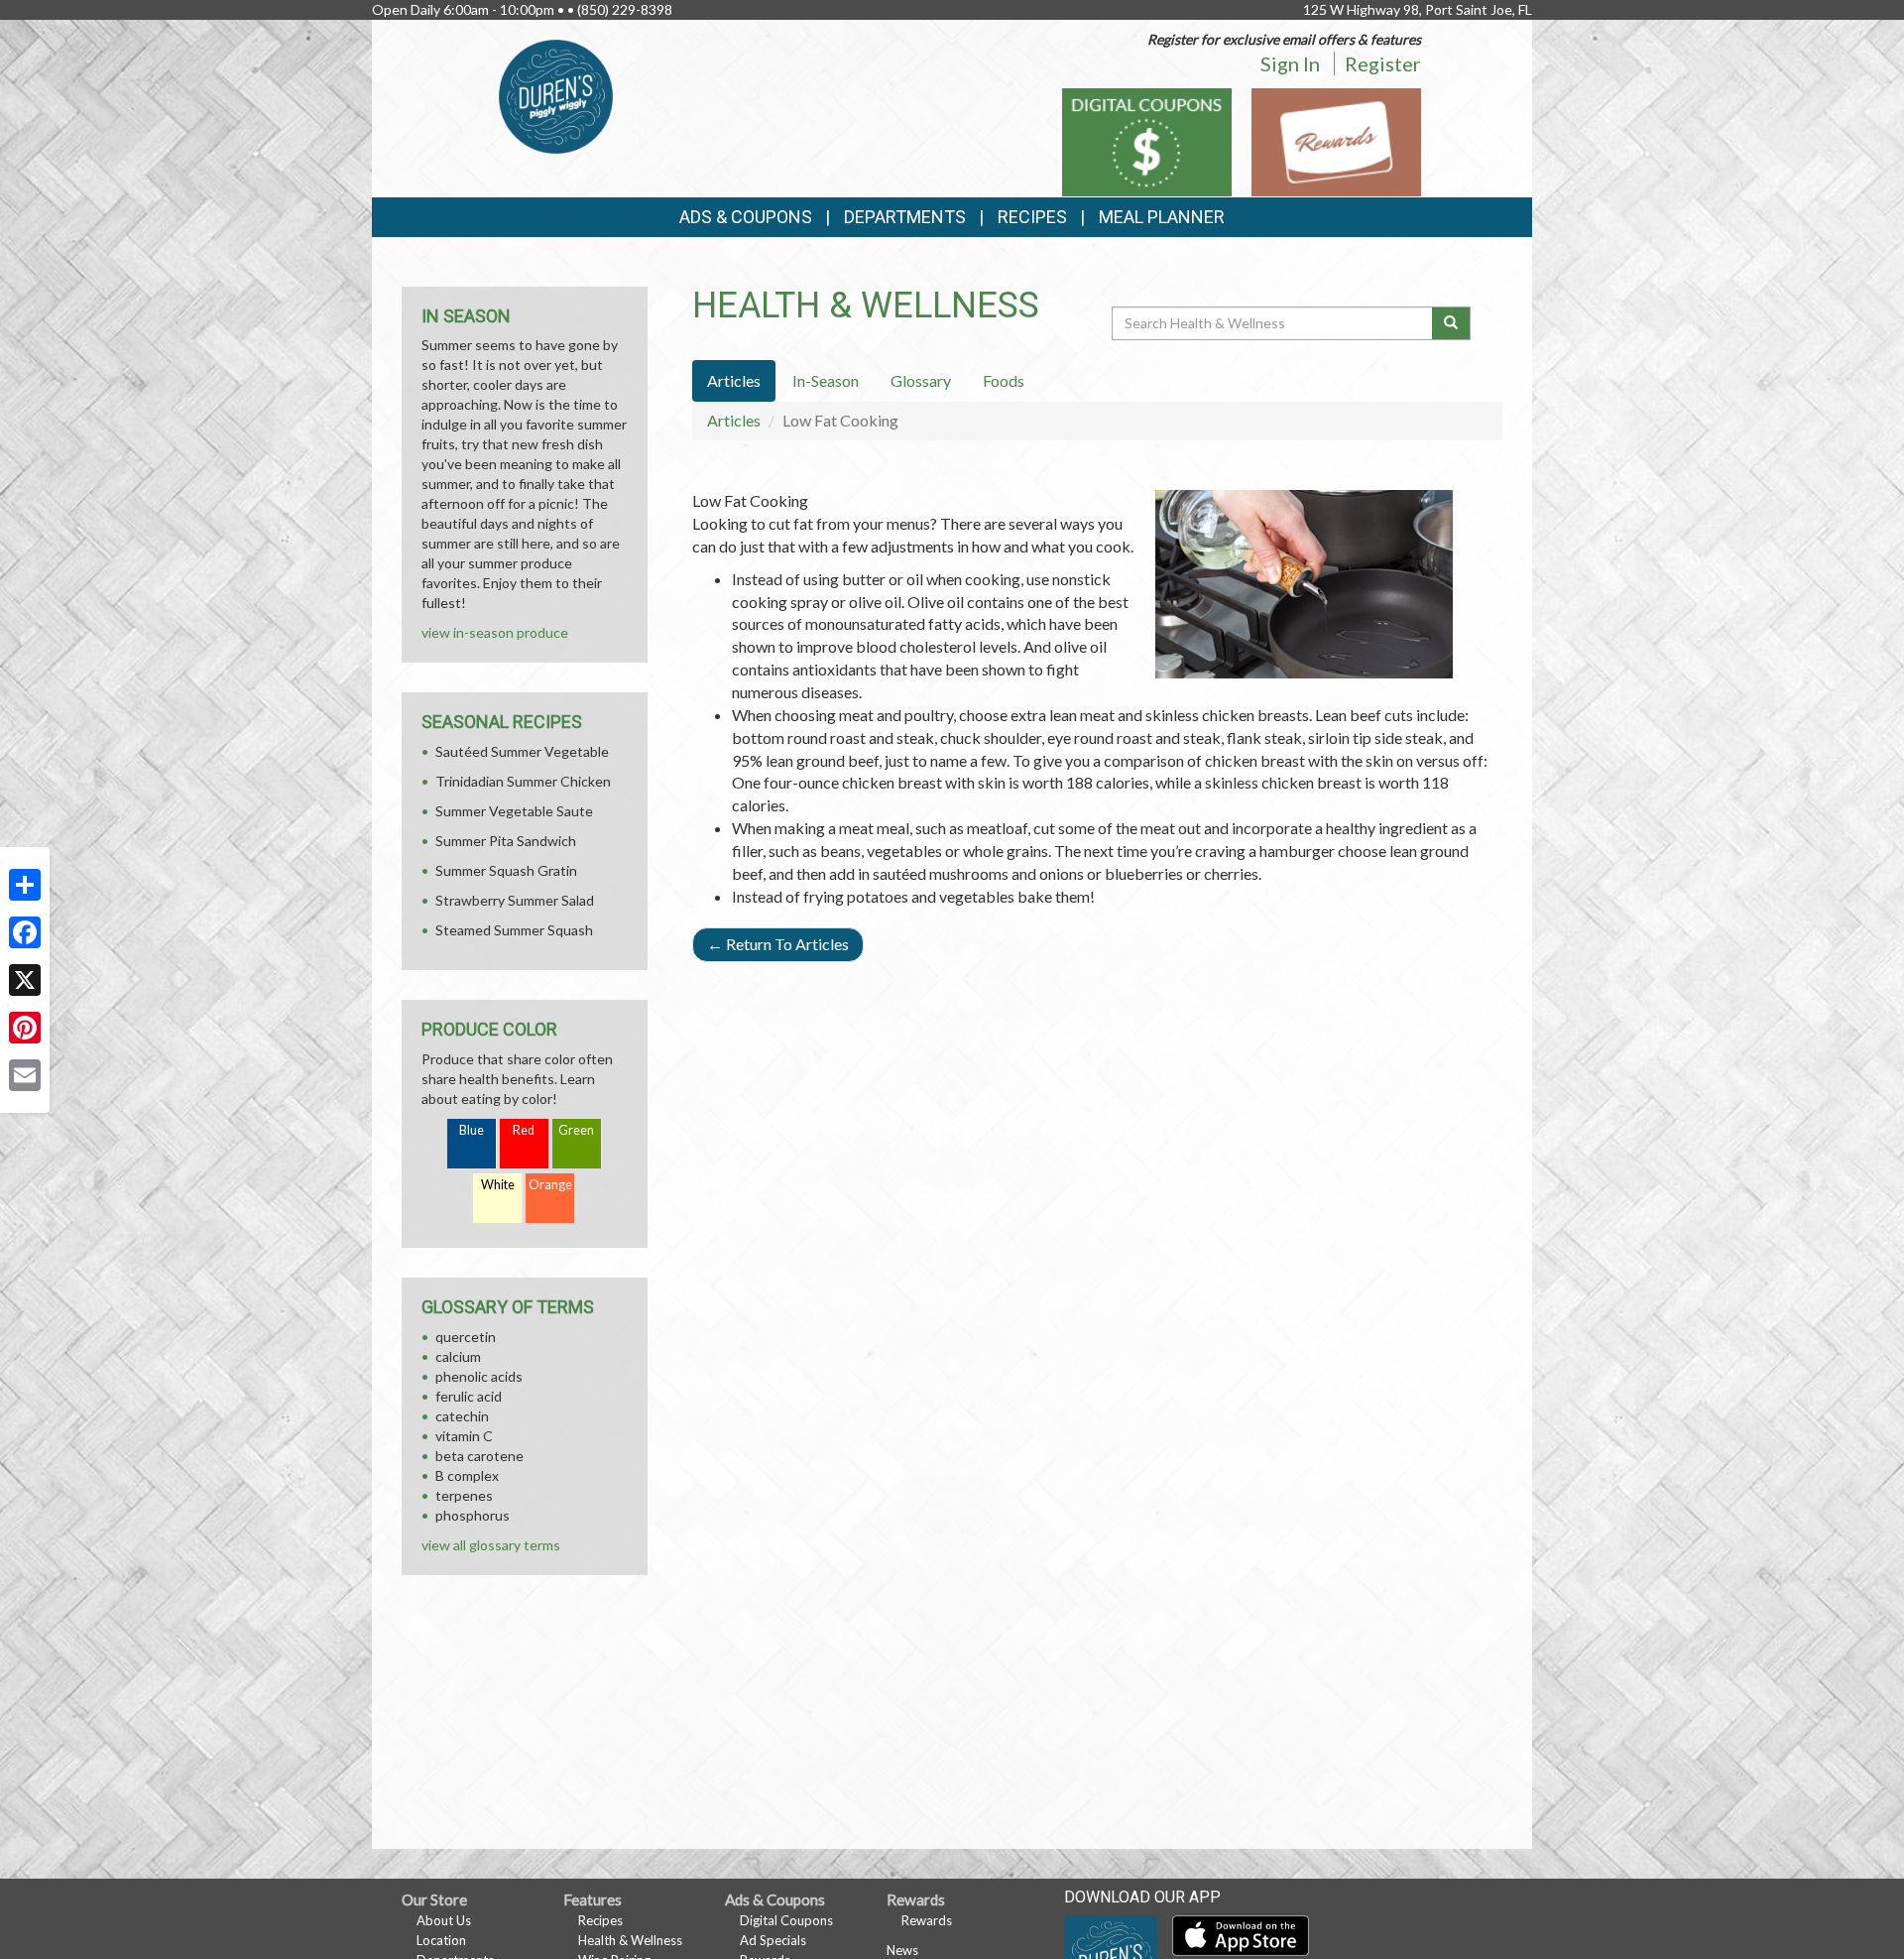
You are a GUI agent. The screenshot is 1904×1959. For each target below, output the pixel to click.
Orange (550, 1185)
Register (1383, 63)
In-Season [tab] (826, 380)
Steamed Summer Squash (514, 930)
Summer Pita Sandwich (506, 841)
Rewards (927, 1920)
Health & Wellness (630, 1940)
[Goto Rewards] (1336, 140)
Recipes (1032, 217)
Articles (734, 420)
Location (441, 1940)
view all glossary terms (491, 1545)
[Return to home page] (556, 95)
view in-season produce (495, 632)
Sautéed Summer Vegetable (522, 751)
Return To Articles (778, 944)
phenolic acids (479, 1376)
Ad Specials (773, 1940)
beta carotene (479, 1456)
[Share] (25, 885)
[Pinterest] (25, 1028)
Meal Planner (1162, 217)
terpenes (464, 1495)
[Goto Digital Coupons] (1147, 140)
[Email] (25, 1075)
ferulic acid (469, 1396)
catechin (462, 1416)
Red (524, 1130)
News (902, 1950)
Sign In (1290, 63)
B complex (467, 1475)
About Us (444, 1920)
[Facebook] (25, 932)
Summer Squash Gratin (506, 870)
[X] (25, 980)
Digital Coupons (786, 1920)
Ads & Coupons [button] (746, 217)
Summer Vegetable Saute (514, 811)
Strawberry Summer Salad (515, 900)
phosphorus (473, 1515)
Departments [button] (905, 217)
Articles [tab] (734, 380)
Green (576, 1130)
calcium (458, 1356)
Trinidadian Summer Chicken (523, 781)
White (498, 1185)
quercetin (466, 1337)
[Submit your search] (1451, 323)
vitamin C (464, 1436)
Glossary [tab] (921, 380)
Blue (472, 1130)
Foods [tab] (1004, 380)
